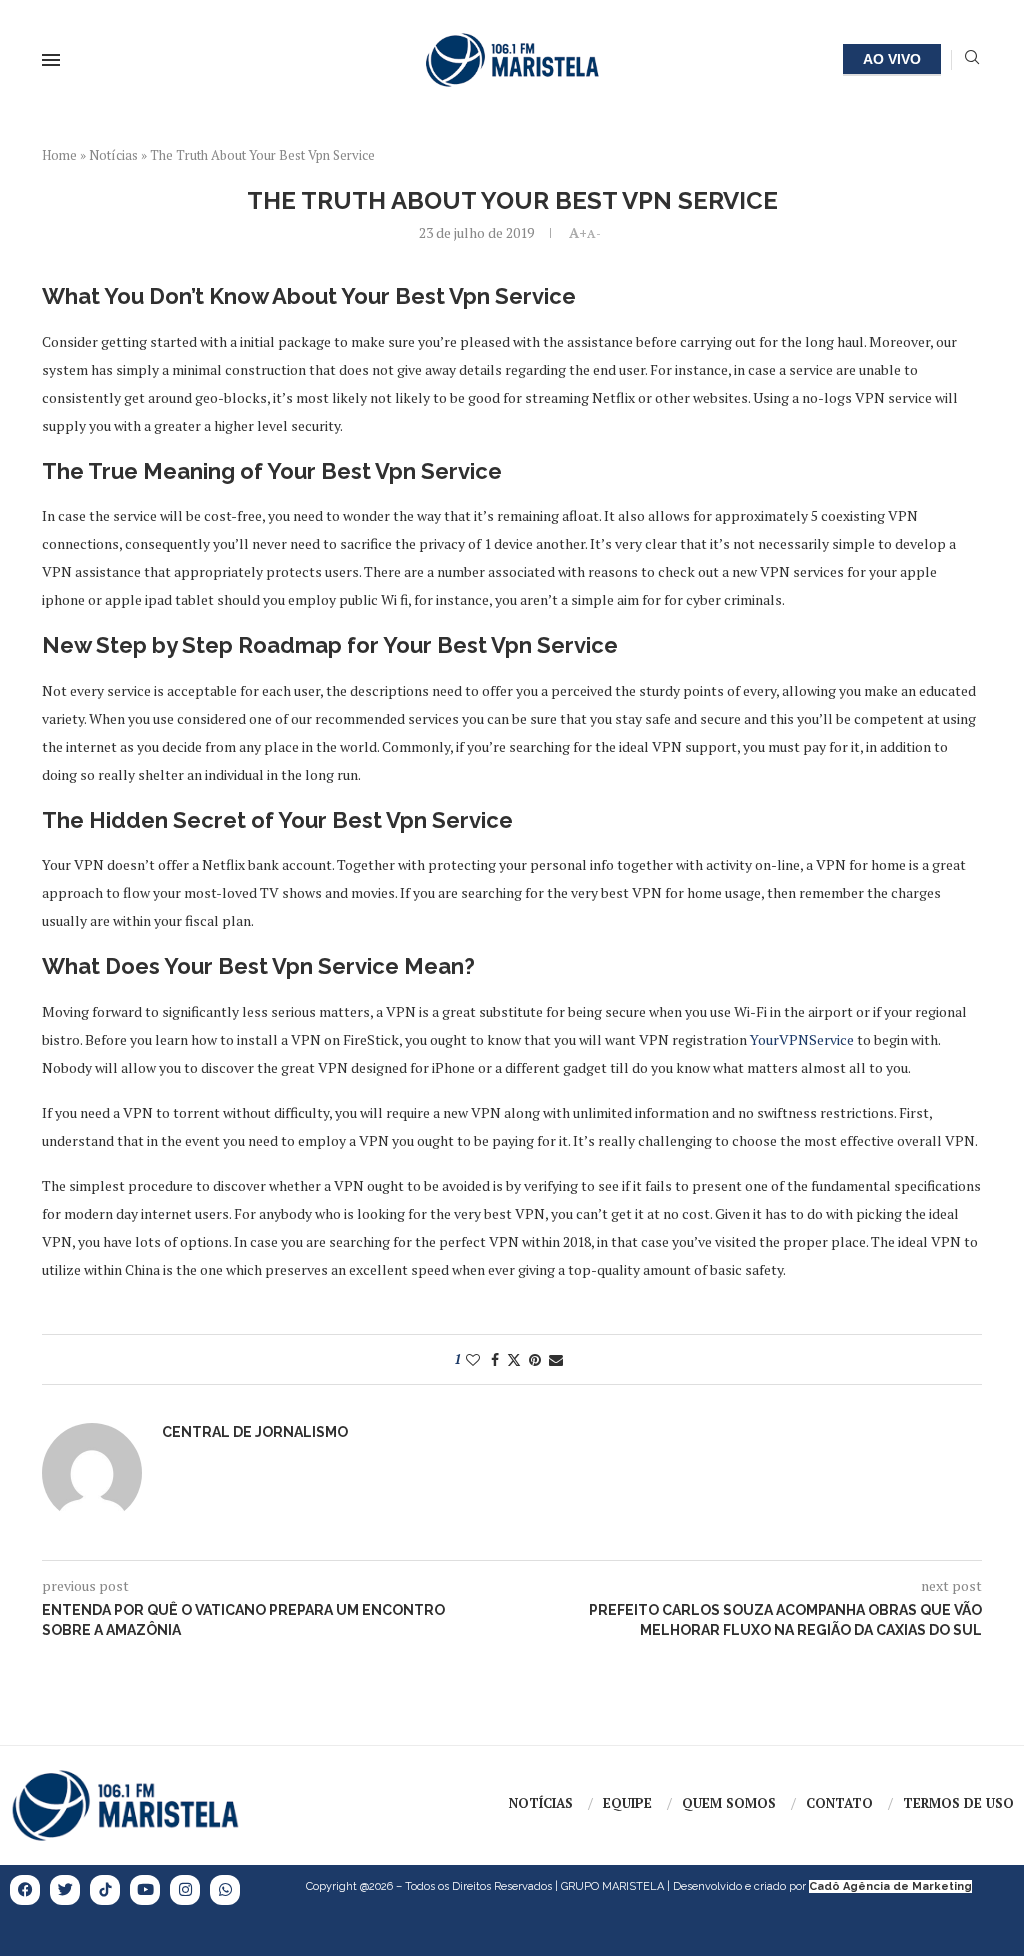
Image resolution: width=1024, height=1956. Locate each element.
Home (59, 155)
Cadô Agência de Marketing (890, 1886)
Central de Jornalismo (255, 1432)
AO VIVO (892, 59)
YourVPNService (802, 1039)
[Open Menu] (51, 60)
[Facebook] (25, 1890)
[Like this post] (473, 1359)
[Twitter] (65, 1890)
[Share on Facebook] (495, 1359)
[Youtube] (145, 1890)
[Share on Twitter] (514, 1359)
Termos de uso (958, 1803)
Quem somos (729, 1803)
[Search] (972, 59)
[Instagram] (185, 1890)
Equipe (627, 1803)
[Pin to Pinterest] (535, 1359)
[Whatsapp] (225, 1890)
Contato (839, 1803)
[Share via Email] (556, 1359)
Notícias (113, 155)
